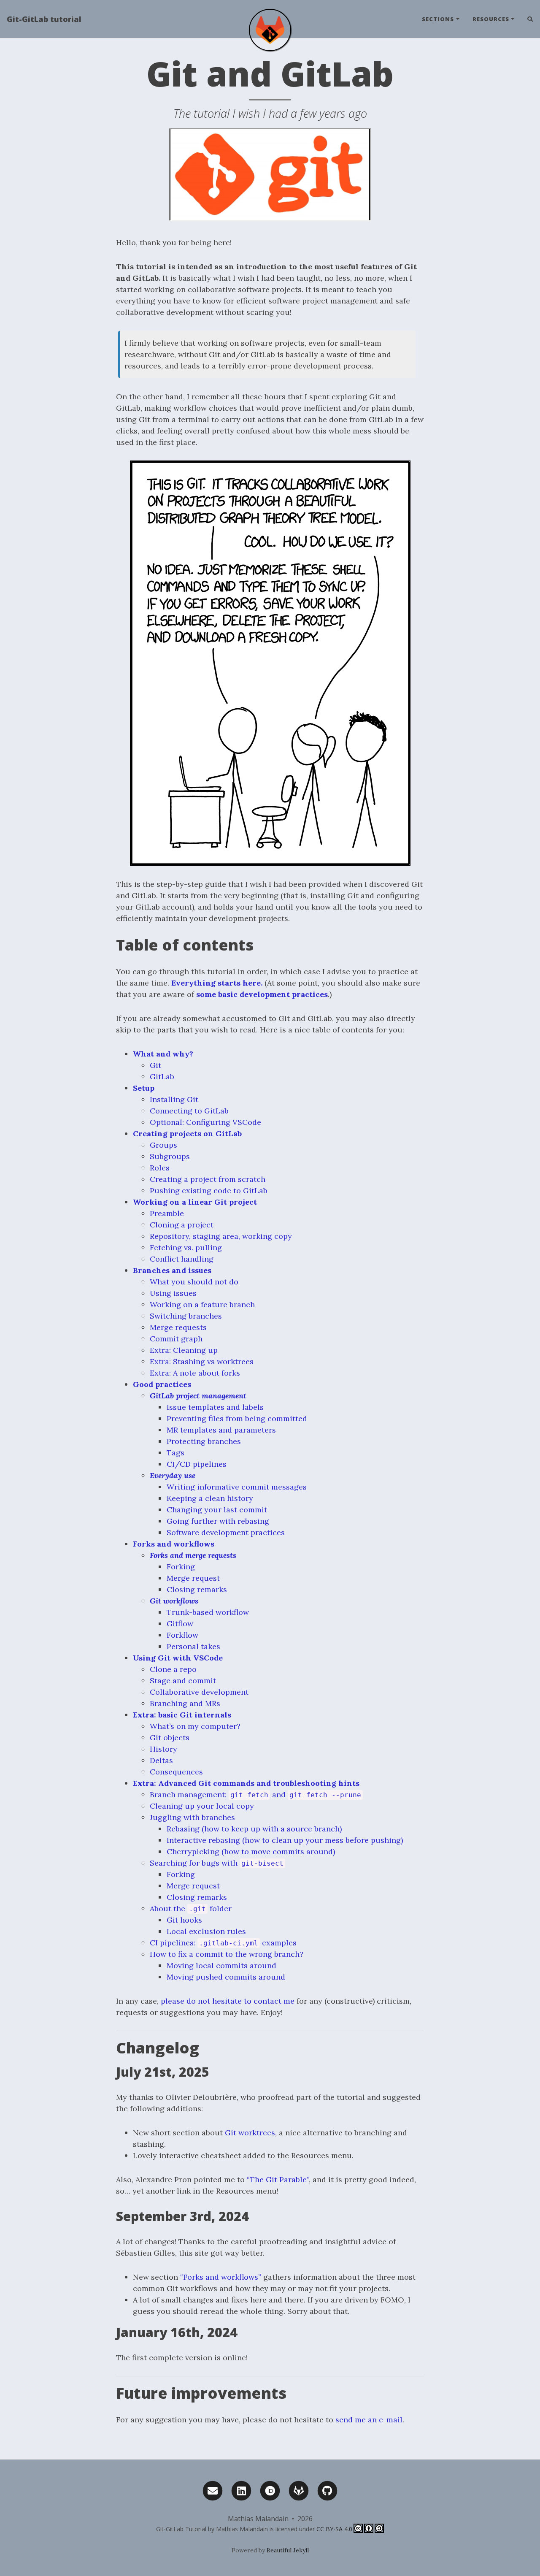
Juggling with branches (192, 1817)
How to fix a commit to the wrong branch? (227, 1954)
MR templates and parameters (221, 1430)
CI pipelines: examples (223, 1943)
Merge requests (178, 1327)
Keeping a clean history (210, 1498)
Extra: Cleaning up (184, 1350)
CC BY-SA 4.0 (334, 2529)
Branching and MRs (185, 1703)
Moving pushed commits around (226, 1977)
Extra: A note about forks (195, 1373)
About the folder (191, 1908)
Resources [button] (491, 19)
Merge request (193, 1578)
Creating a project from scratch (208, 1179)
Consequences (176, 1772)
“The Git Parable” (278, 2179)
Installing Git (174, 1099)
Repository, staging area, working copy (221, 1236)
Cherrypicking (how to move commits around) (251, 1851)
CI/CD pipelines (197, 1464)
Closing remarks (197, 1589)
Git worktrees (250, 2133)
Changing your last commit (217, 1510)
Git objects (170, 1738)
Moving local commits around (221, 1965)
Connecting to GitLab (189, 1111)
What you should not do (194, 1282)
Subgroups (170, 1156)
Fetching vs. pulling (186, 1247)
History (163, 1749)
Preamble (167, 1213)
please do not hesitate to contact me (228, 2001)
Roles (160, 1168)
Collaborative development (199, 1692)
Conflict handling (182, 1259)
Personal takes (193, 1646)
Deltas (161, 1760)
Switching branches (186, 1316)
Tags (175, 1453)
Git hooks (184, 1920)
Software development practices (226, 1532)
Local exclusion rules (206, 1931)
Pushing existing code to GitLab (209, 1190)
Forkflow (182, 1635)
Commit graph (176, 1339)
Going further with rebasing (218, 1521)
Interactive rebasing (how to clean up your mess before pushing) (285, 1840)
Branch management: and (255, 1795)
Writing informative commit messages (237, 1487)
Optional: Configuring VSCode (205, 1122)
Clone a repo (173, 1669)
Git (155, 1065)
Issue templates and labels (215, 1407)
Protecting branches (204, 1441)
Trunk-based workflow (208, 1612)
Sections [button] (438, 19)
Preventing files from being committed (237, 1418)
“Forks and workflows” (221, 2277)
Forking (181, 1567)
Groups (163, 1145)
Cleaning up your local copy (202, 1806)
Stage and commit (183, 1681)
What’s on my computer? (195, 1726)
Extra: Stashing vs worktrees (202, 1361)
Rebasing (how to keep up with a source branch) (254, 1829)
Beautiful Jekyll (288, 2550)
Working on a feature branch (202, 1304)
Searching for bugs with (217, 1863)
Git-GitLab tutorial (44, 19)
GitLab (162, 1077)
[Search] (527, 19)
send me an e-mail (369, 2420)
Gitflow (180, 1624)
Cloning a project (182, 1225)
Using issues (173, 1293)
